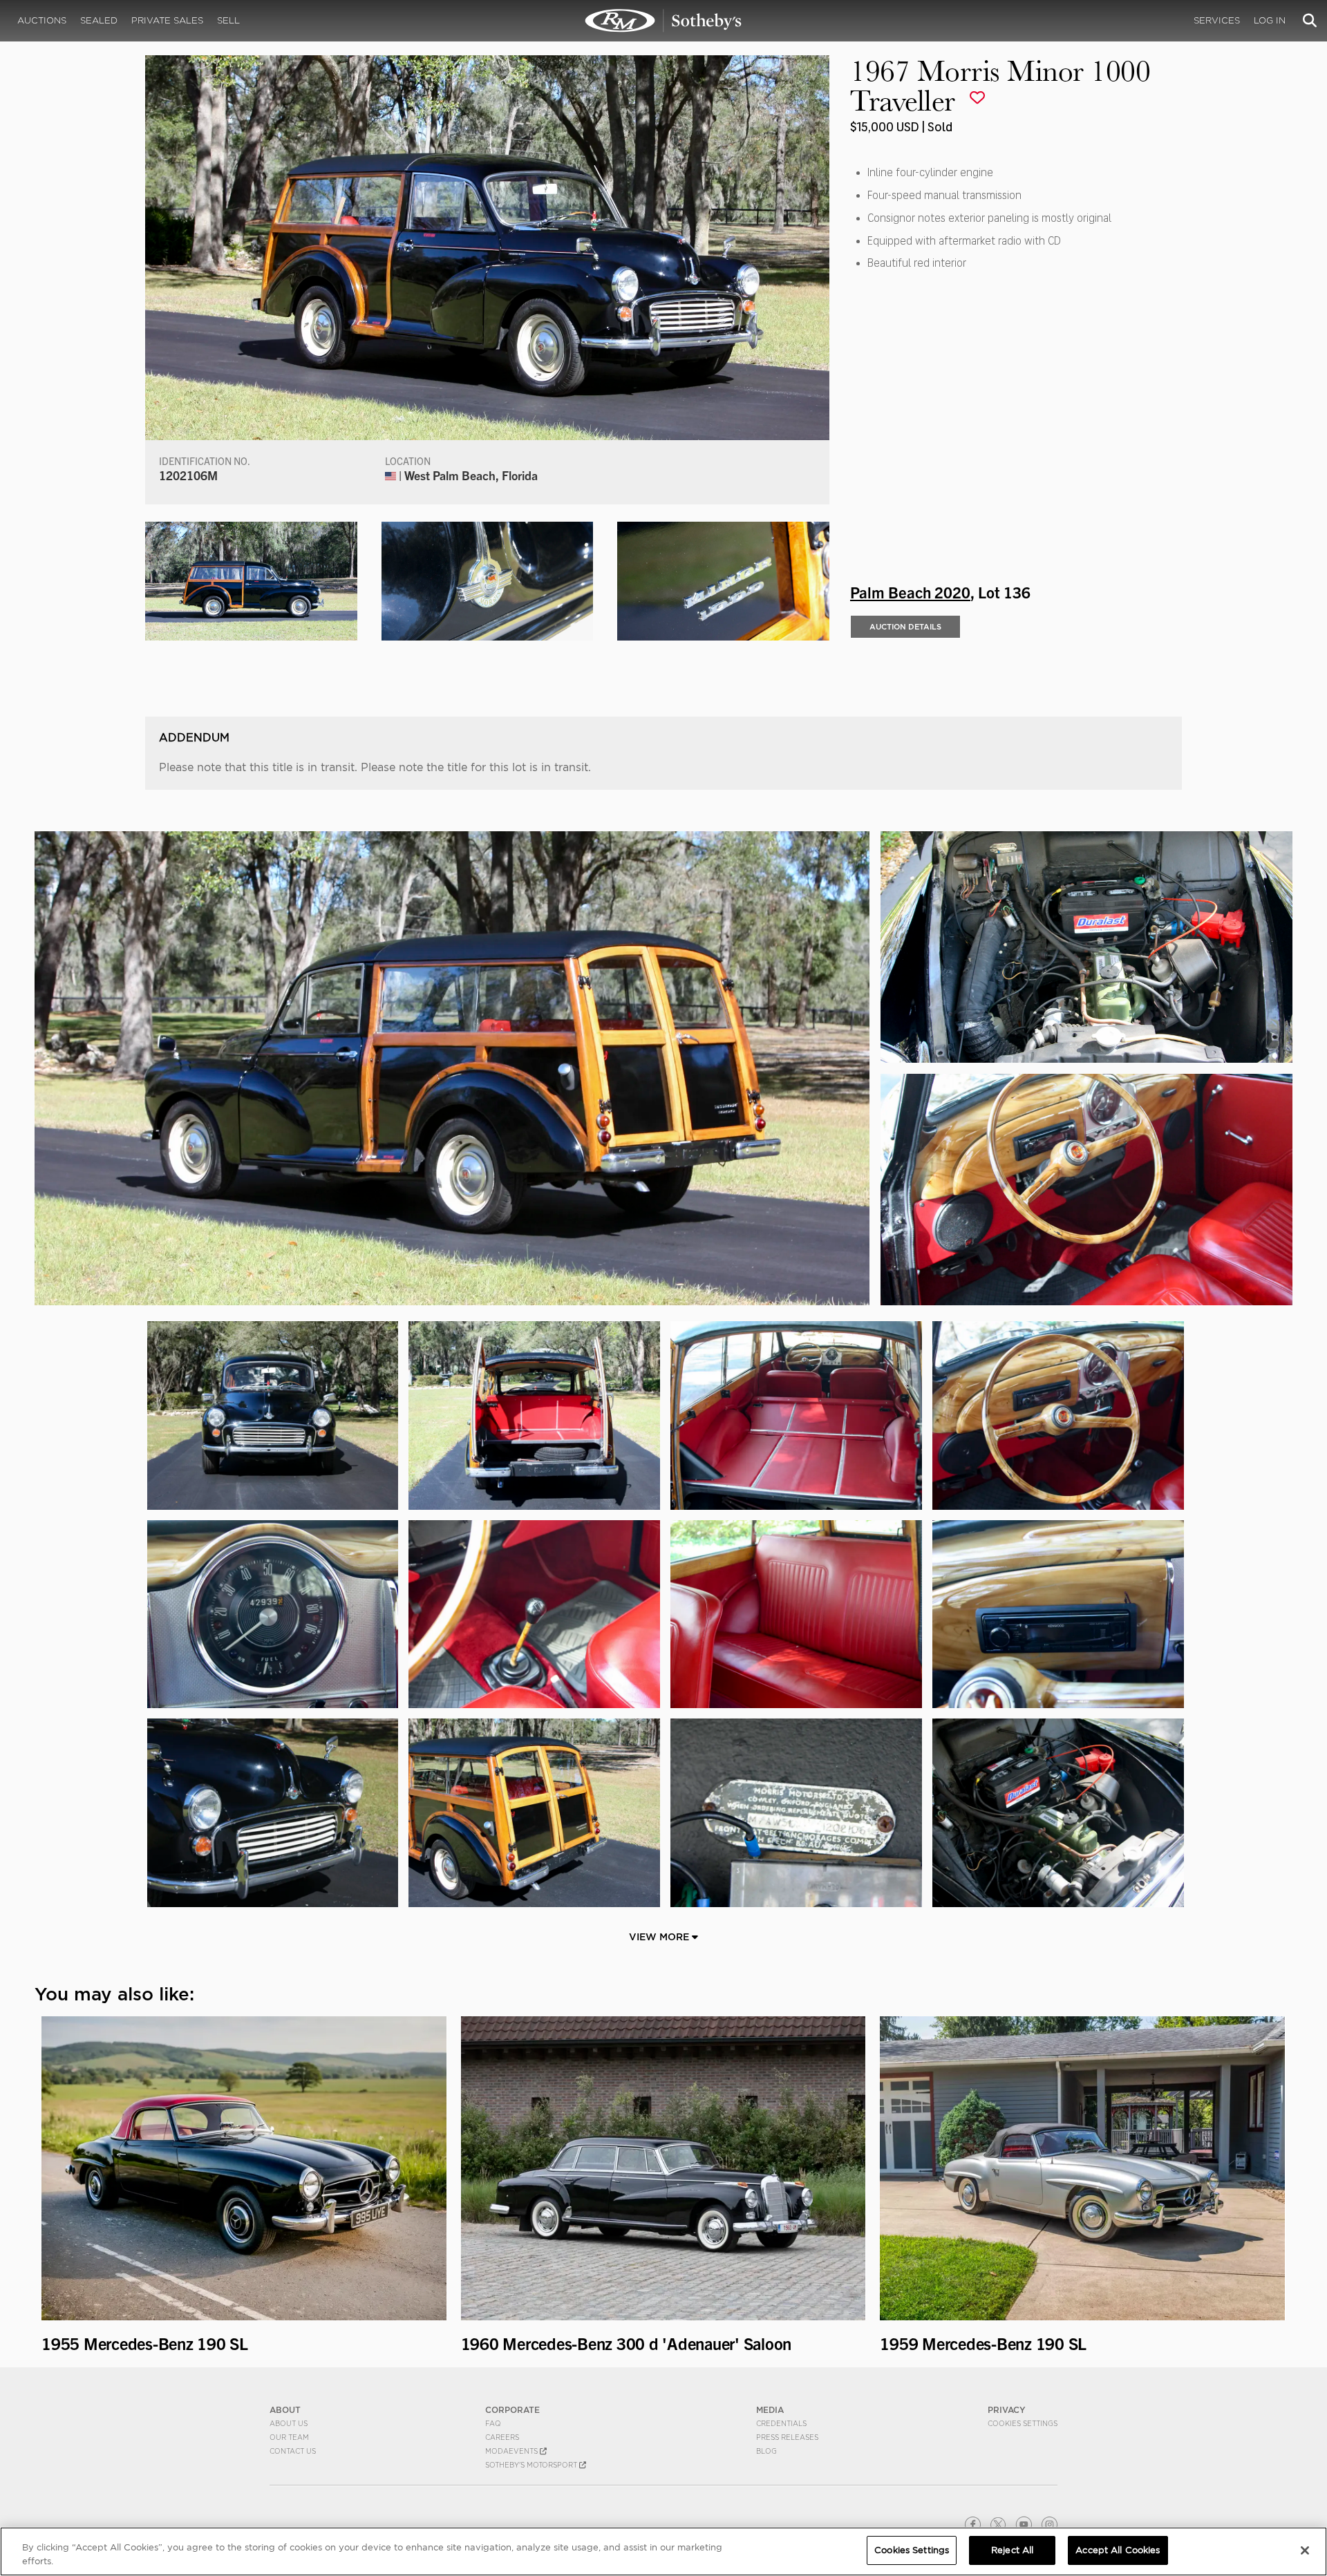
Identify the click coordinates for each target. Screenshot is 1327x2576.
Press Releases (787, 2437)
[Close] (1305, 2550)
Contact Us (293, 2451)
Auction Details (905, 627)
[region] (663, 2551)
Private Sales (167, 20)
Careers (502, 2437)
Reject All (1012, 2550)
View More (660, 1937)
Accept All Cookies (1118, 2550)
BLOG (766, 2451)
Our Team (289, 2437)
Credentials (781, 2423)
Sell (228, 20)
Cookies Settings (1023, 2423)
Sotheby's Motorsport (532, 2465)
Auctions (42, 20)
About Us (289, 2423)
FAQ (493, 2423)
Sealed (99, 20)
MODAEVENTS (512, 2451)
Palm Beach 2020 (910, 591)
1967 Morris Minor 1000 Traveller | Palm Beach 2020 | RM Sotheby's (663, 21)
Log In (1270, 20)
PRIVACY (1007, 2410)
